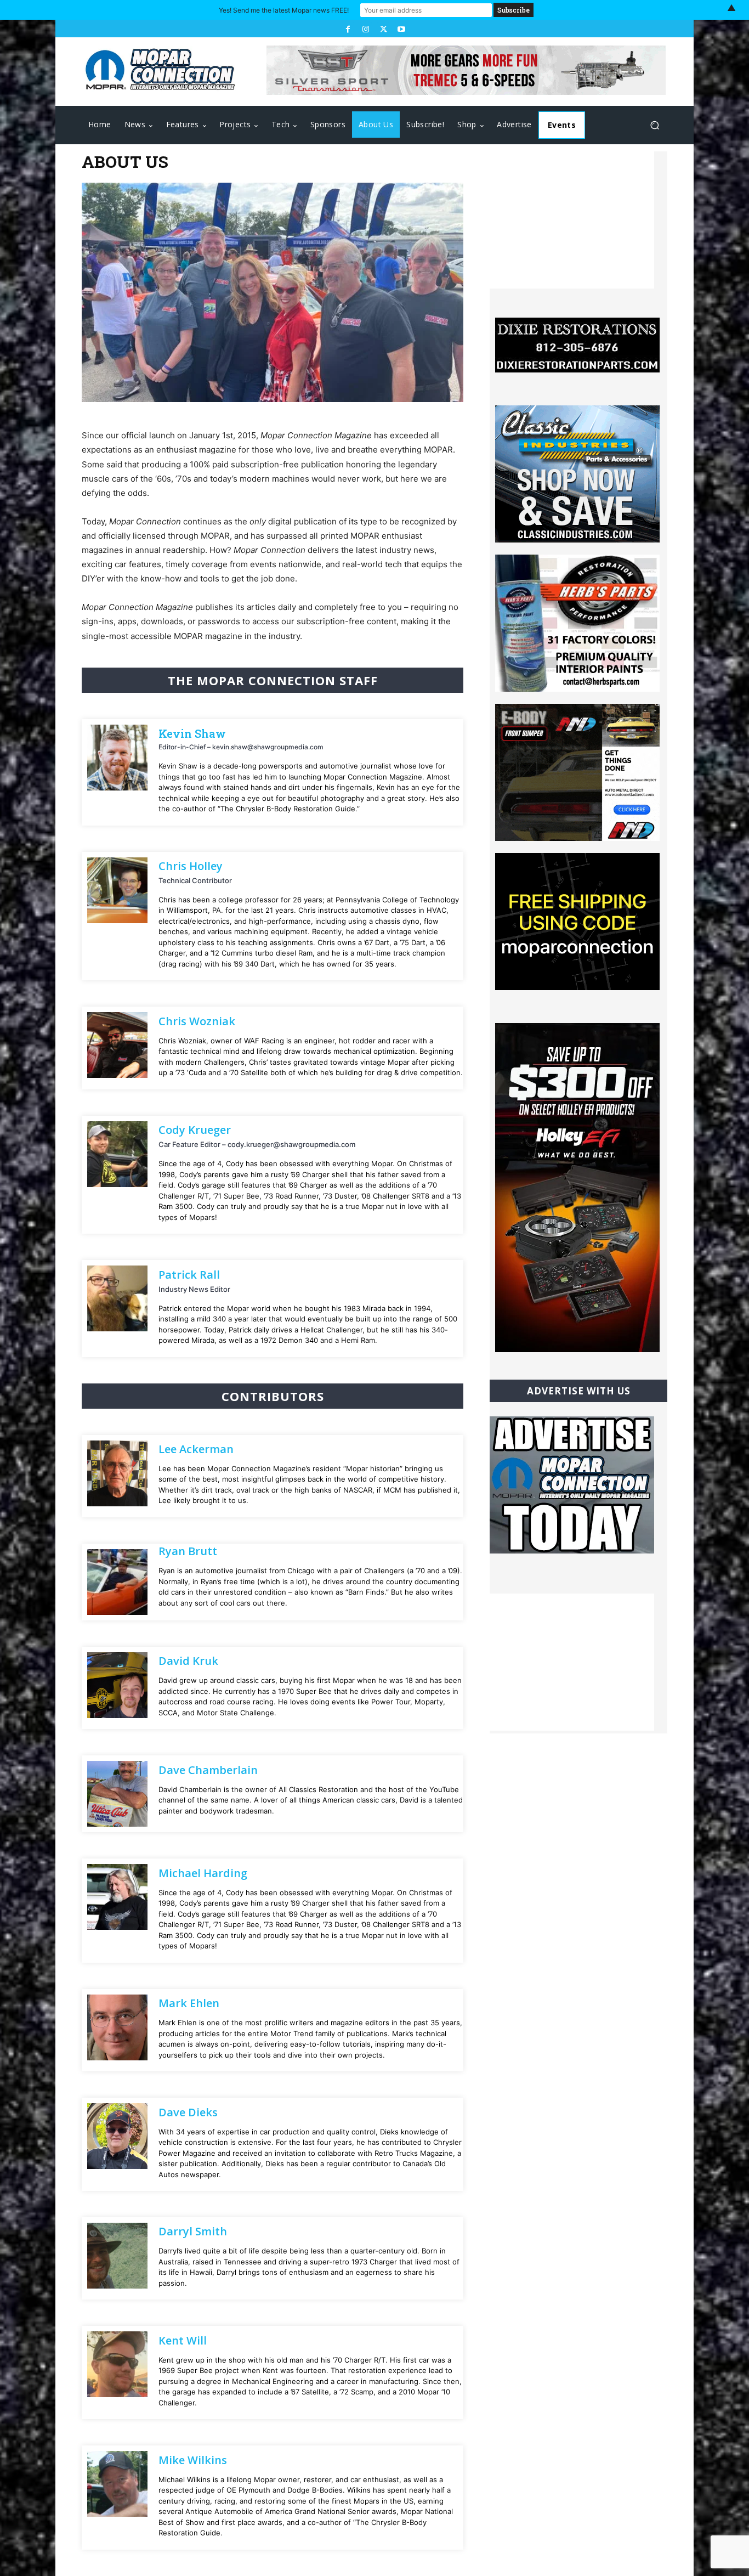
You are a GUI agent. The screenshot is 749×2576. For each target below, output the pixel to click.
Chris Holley (191, 866)
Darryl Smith (193, 2231)
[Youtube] (401, 29)
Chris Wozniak (197, 1021)
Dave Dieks (188, 2112)
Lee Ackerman (196, 1449)
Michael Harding (203, 1873)
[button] (654, 125)
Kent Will (183, 2340)
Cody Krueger (195, 1130)
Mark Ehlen (189, 2003)
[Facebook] (348, 29)
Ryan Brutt (188, 1551)
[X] (383, 29)
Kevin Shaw (192, 733)
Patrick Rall (189, 1275)
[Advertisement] (572, 220)
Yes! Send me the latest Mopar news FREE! (284, 10)
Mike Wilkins (193, 2460)
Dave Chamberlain (208, 1770)
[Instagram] (366, 29)
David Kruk (188, 1661)
